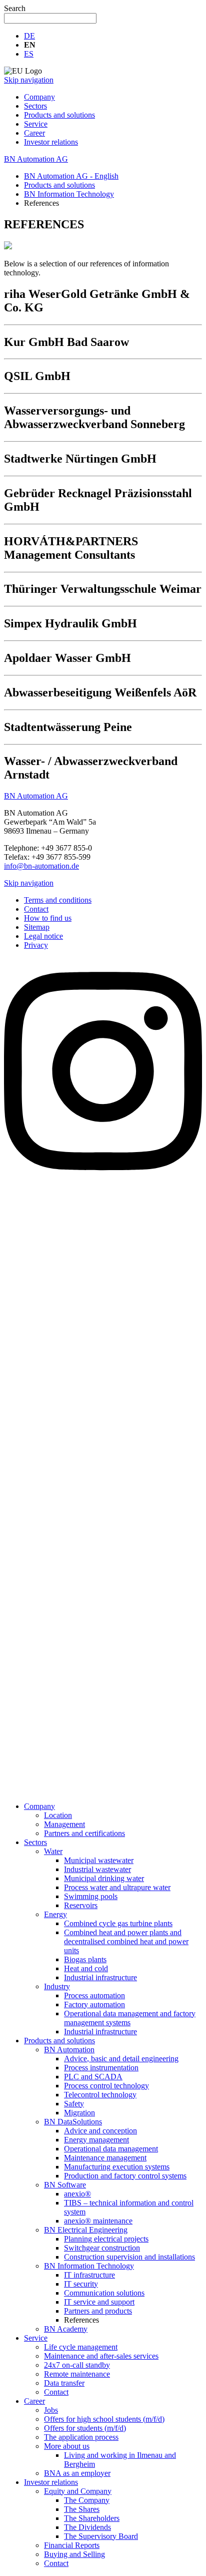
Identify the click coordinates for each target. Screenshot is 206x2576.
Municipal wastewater (99, 1860)
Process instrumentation (101, 2068)
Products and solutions (59, 115)
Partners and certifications (84, 1833)
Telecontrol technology (100, 2095)
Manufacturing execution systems (117, 2167)
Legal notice (43, 936)
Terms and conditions (58, 900)
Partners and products (98, 2311)
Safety (74, 2104)
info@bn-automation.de (41, 866)
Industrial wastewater (97, 1869)
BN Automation (69, 2050)
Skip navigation (29, 80)
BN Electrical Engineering (86, 2230)
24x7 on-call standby (77, 2365)
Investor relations (51, 142)
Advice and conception (100, 2131)
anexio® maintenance (98, 2221)
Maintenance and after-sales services (101, 2356)
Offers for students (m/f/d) (85, 2428)
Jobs (51, 2410)
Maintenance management (105, 2158)
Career (34, 133)
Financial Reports (72, 2545)
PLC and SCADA (93, 2077)
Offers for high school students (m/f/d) (104, 2419)
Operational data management (111, 2149)
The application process (81, 2437)
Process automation (94, 1995)
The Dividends (87, 2527)
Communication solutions (104, 2293)
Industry (57, 1986)
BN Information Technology (69, 194)
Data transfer (64, 2383)
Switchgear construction (102, 2248)
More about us (67, 2446)
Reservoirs (81, 1905)
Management (64, 1824)
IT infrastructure (89, 2275)
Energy (55, 1914)
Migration (79, 2113)
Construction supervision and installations (129, 2257)
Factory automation (94, 2004)
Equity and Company (78, 2491)
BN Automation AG (36, 159)
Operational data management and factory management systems (130, 2018)
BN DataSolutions (73, 2122)
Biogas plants (85, 1959)
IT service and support (99, 2302)
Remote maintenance (77, 2374)
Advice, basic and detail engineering (121, 2059)
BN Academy (66, 2329)
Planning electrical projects (106, 2239)
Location (58, 1815)
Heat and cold (86, 1968)
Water (53, 1851)
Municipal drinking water (104, 1878)
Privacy (36, 945)
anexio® (77, 2194)
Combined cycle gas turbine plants (118, 1923)
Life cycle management (81, 2347)
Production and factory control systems (125, 2176)
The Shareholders (92, 2518)
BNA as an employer (77, 2473)
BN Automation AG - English (71, 176)
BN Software (65, 2185)
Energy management (96, 2140)
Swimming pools (91, 1896)
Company (39, 97)
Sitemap (37, 927)
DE (29, 36)
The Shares (82, 2509)
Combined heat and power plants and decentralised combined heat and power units (126, 1941)
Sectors (35, 106)
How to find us (48, 918)
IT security (81, 2284)
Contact (36, 909)
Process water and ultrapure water (117, 1887)
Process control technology (106, 2086)
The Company (87, 2500)
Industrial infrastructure (100, 1977)
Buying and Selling (74, 2554)
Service (36, 124)
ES (29, 54)
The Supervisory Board (101, 2536)
